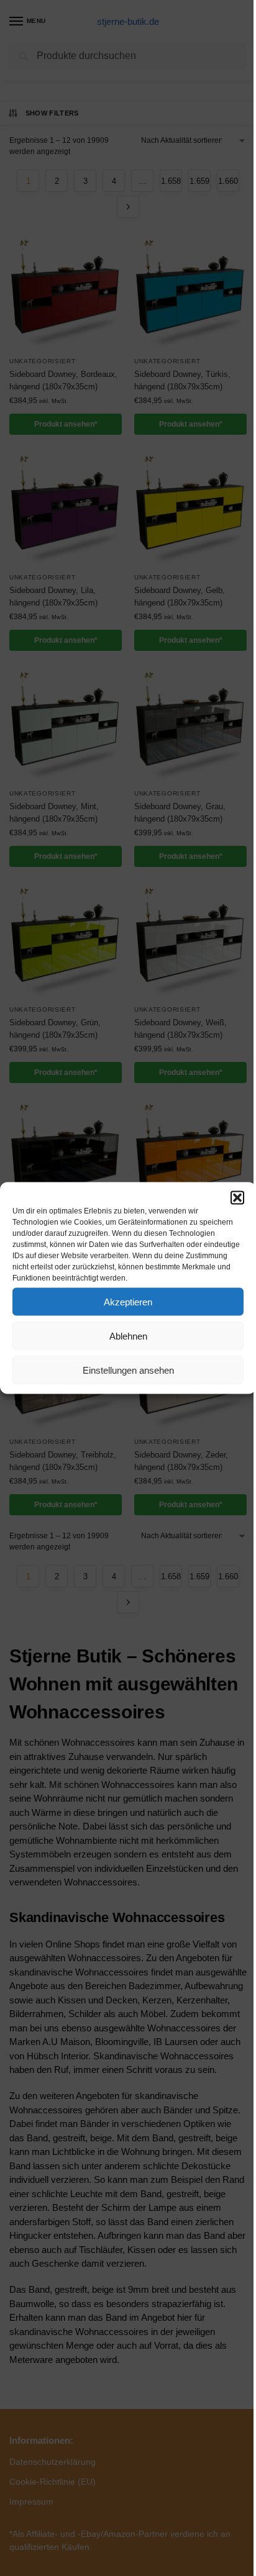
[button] (237, 1198)
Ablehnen (128, 1336)
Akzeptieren (128, 1301)
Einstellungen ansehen (128, 1370)
